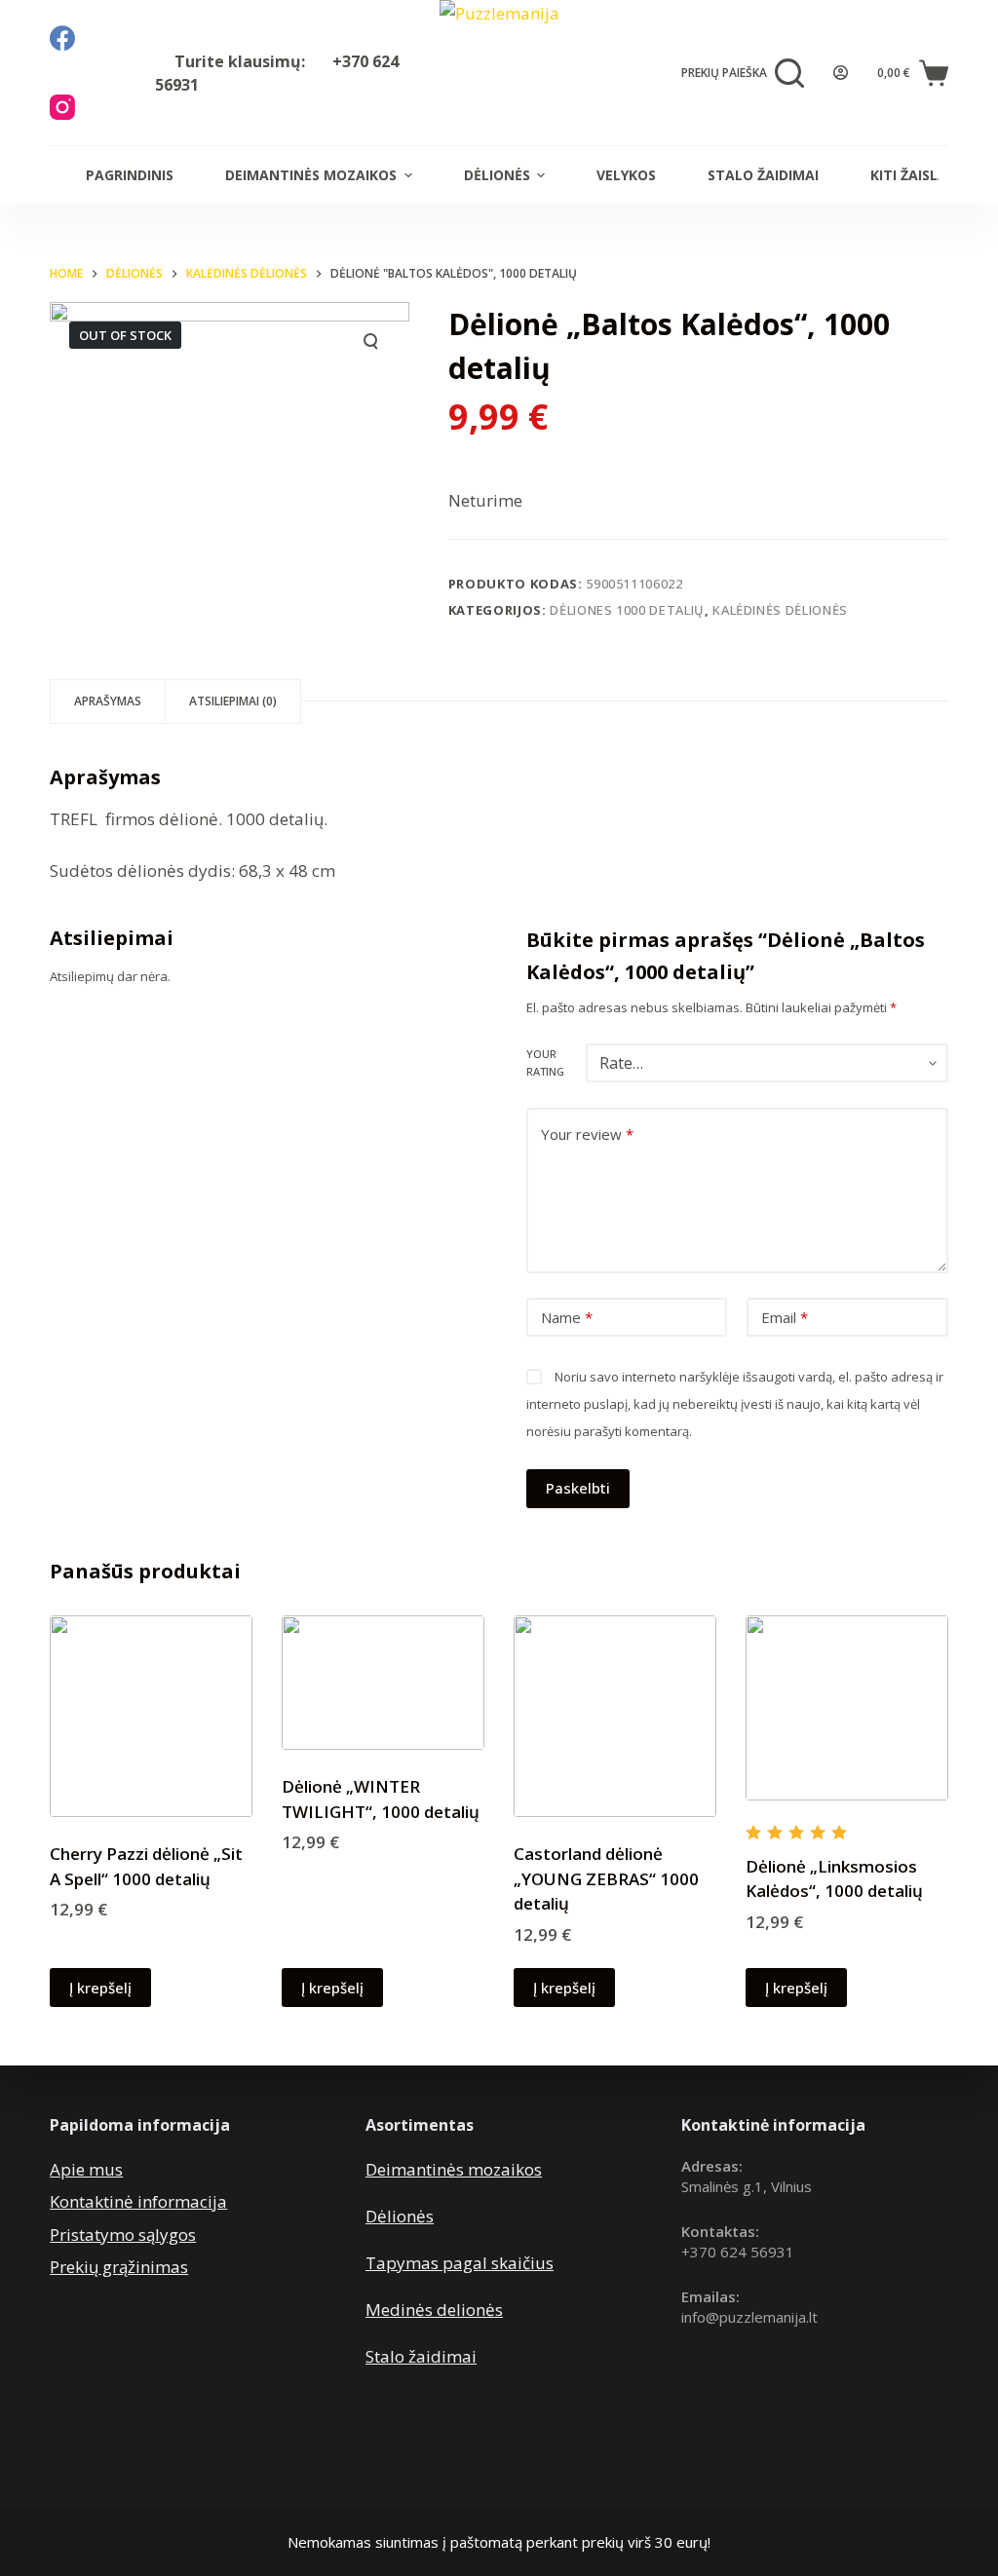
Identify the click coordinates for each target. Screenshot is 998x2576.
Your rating (545, 1062)
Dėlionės (497, 175)
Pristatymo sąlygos (123, 2235)
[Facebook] (62, 38)
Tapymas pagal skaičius (460, 2263)
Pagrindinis (130, 175)
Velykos (626, 175)
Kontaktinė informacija (138, 2201)
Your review (587, 1134)
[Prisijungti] (841, 73)
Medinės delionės (434, 2310)
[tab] (108, 701)
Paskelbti (578, 1488)
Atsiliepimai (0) (233, 701)
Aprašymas (108, 701)
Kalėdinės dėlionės (780, 610)
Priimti (92, 2519)
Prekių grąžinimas (119, 2267)
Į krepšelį (100, 1988)
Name (567, 1317)
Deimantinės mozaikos (311, 175)
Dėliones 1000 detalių (627, 610)
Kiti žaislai (911, 175)
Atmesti (182, 2519)
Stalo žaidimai (763, 175)
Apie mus (86, 2169)
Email (785, 1317)
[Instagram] (62, 107)
